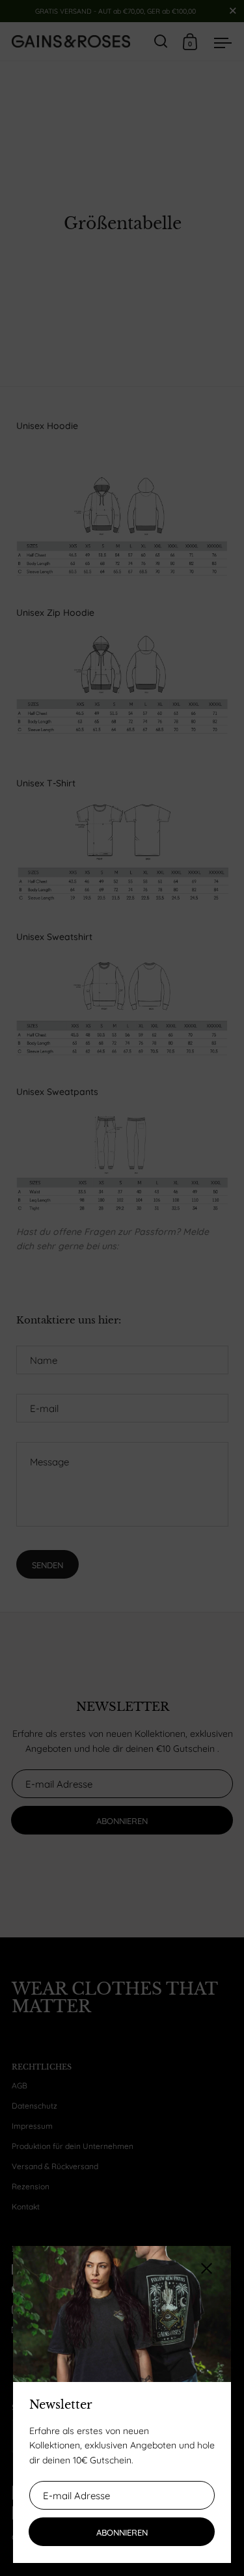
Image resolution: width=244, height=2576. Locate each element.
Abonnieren (122, 2532)
